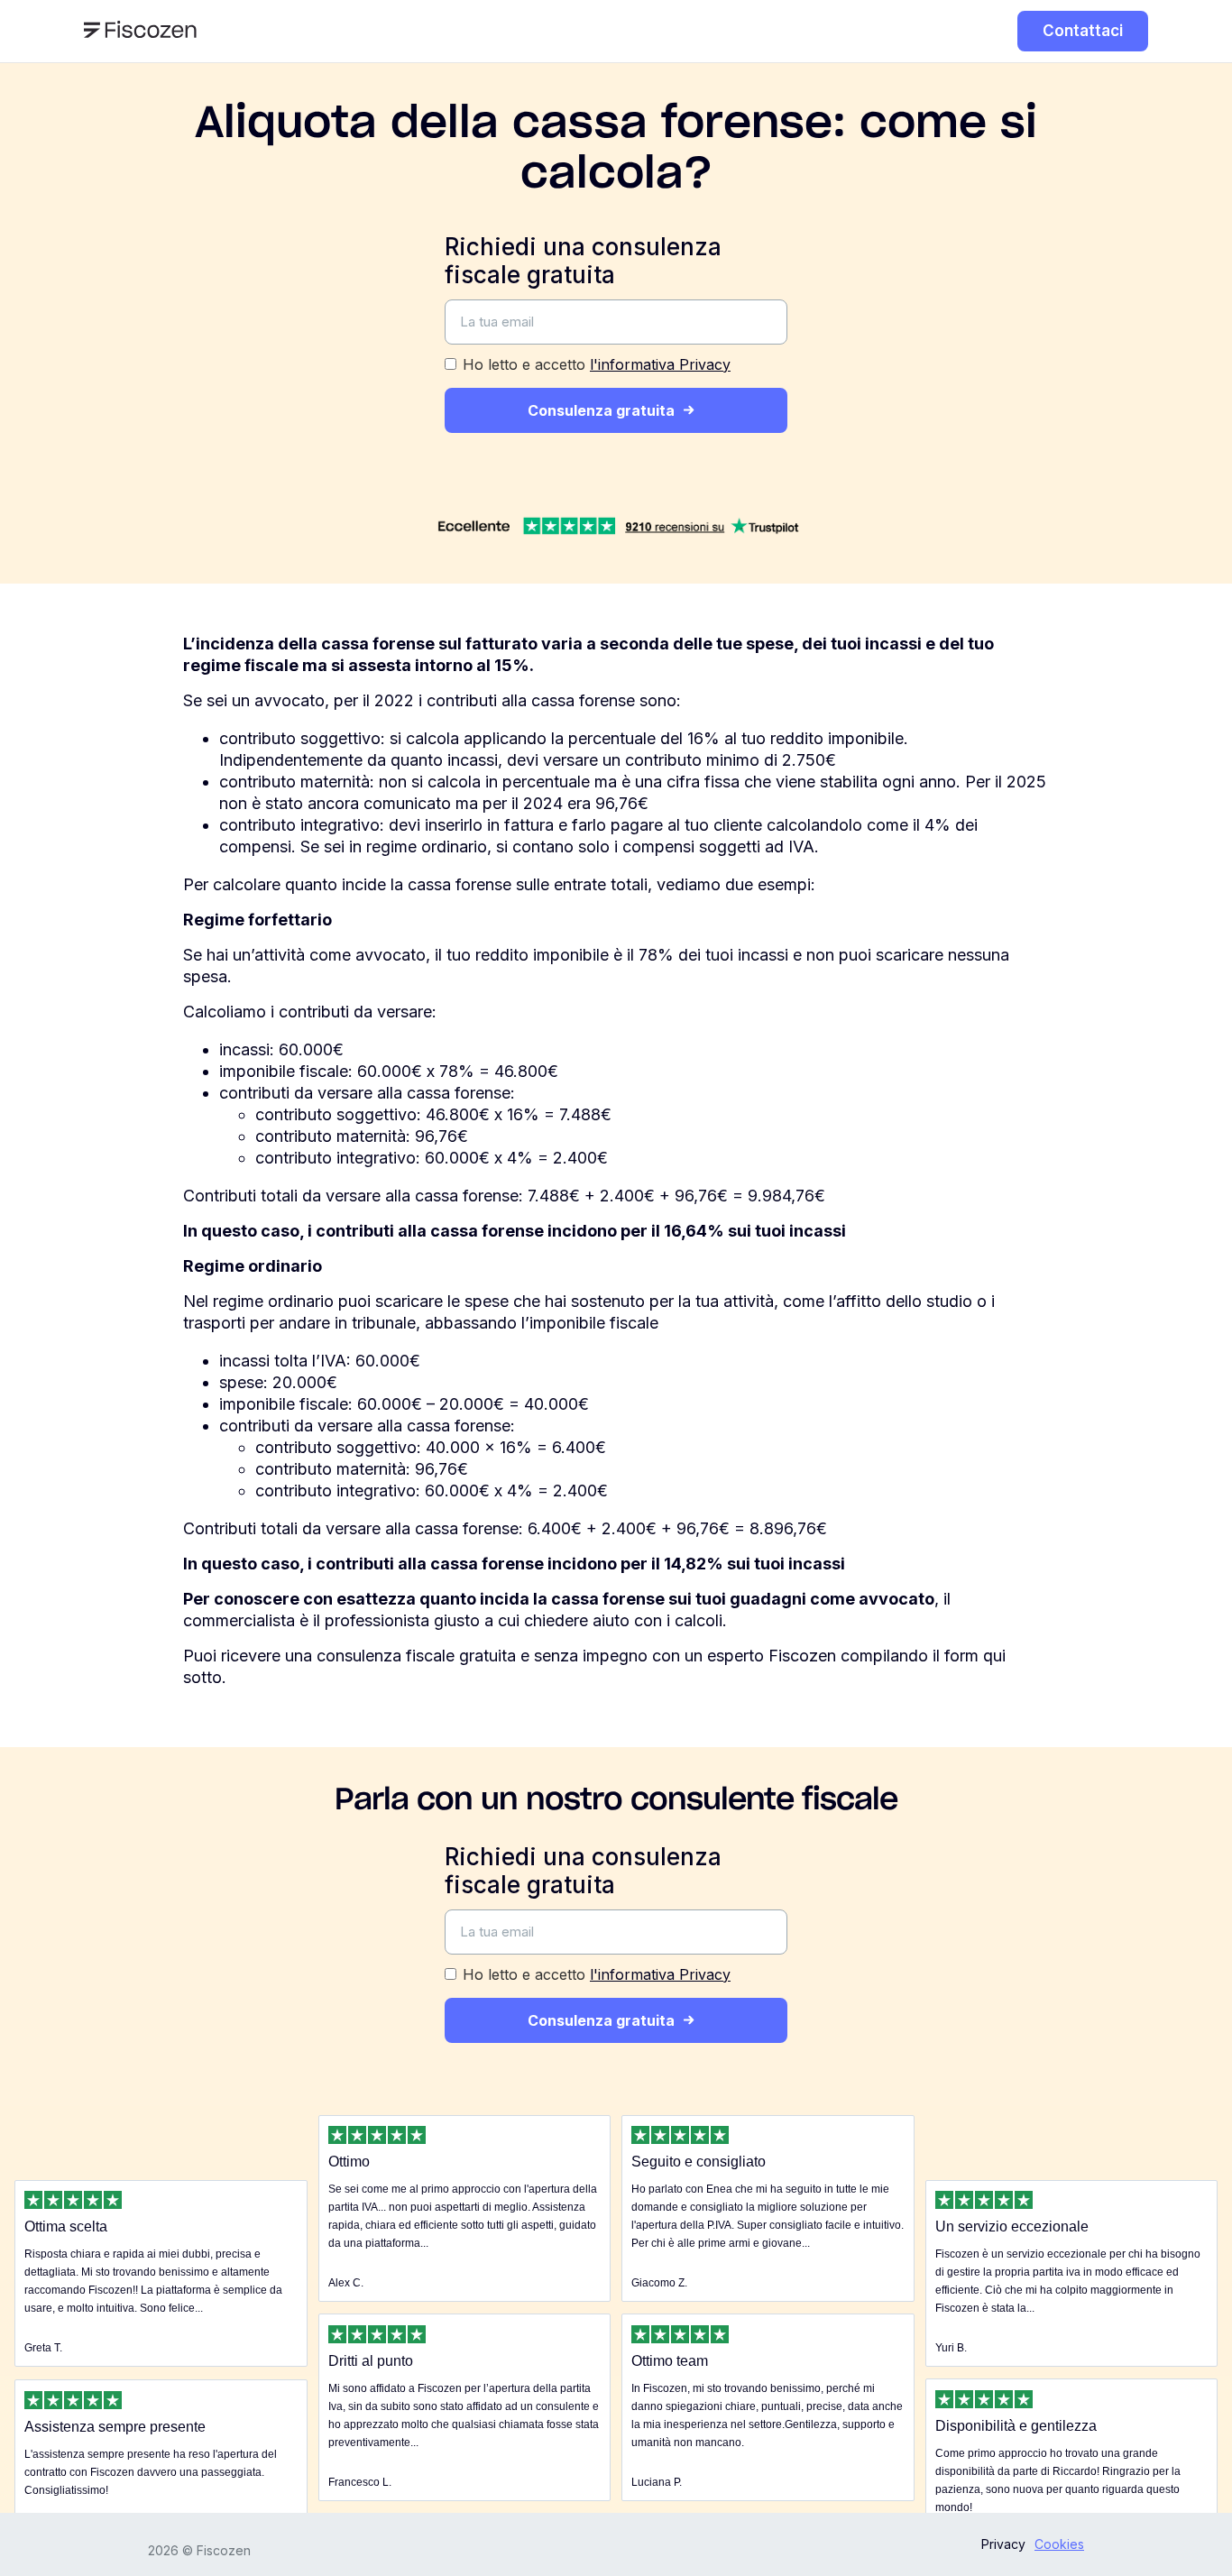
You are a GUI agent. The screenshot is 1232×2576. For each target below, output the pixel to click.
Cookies (1059, 2544)
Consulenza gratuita (601, 410)
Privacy (1003, 2544)
